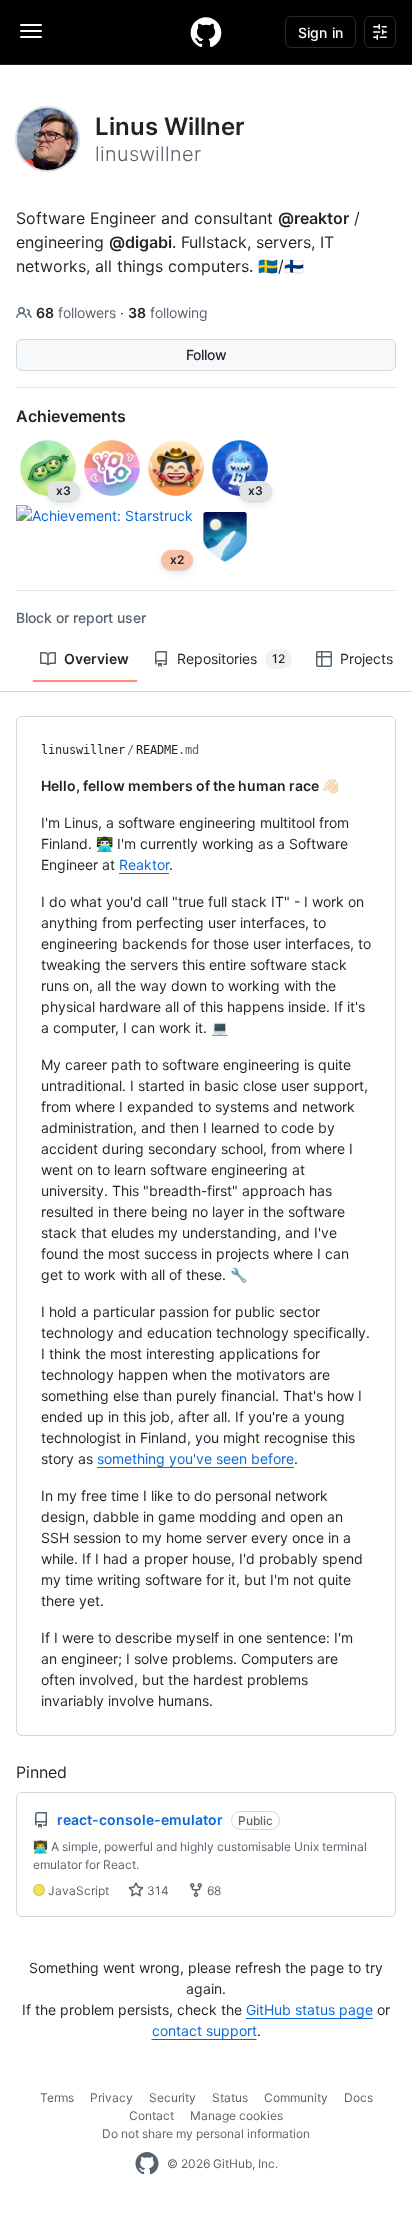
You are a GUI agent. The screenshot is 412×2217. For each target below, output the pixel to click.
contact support (204, 2030)
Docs (358, 2097)
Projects (366, 658)
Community (296, 2097)
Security (172, 2097)
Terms (57, 2097)
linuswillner (83, 750)
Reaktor (144, 864)
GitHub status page (309, 2009)
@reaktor (313, 218)
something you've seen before (195, 1458)
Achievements (71, 416)
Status (230, 2097)
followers (78, 312)
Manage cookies (236, 2115)
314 (156, 1890)
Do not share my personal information (206, 2133)
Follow (206, 354)
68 (212, 1890)
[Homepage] (206, 32)
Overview (96, 658)
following (168, 312)
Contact (151, 2115)
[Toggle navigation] (31, 31)
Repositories (231, 658)
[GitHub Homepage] (147, 2164)
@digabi (140, 242)
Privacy (111, 2097)
